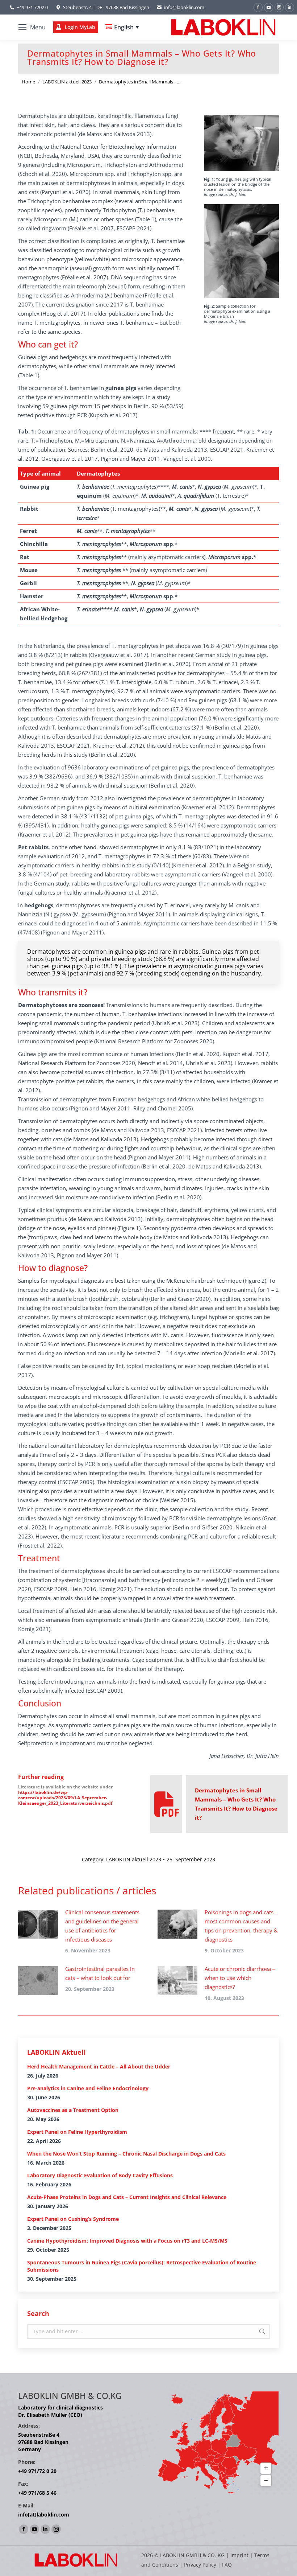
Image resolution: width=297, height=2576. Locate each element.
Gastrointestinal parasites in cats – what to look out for (100, 1973)
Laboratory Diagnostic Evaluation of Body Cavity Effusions (100, 2175)
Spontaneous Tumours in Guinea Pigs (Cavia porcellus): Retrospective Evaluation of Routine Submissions (142, 2266)
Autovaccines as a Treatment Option (73, 2110)
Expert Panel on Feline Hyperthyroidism (77, 2132)
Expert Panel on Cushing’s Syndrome (73, 2219)
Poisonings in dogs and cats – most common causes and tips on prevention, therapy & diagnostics (241, 1926)
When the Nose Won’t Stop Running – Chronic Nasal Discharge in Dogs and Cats (126, 2154)
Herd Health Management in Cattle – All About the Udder (99, 2066)
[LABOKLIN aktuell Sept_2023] (167, 1804)
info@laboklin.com (184, 7)
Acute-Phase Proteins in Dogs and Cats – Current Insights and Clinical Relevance (127, 2197)
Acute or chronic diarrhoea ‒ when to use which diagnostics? (240, 1978)
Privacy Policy (200, 2565)
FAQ (227, 2565)
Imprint (239, 2555)
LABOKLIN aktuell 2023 (134, 1859)
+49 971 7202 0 (32, 7)
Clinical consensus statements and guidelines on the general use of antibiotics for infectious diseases (102, 1926)
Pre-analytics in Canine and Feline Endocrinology (88, 2088)
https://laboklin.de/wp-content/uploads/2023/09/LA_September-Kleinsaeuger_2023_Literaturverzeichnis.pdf (65, 1798)
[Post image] (38, 1924)
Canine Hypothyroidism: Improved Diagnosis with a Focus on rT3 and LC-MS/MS (127, 2241)
